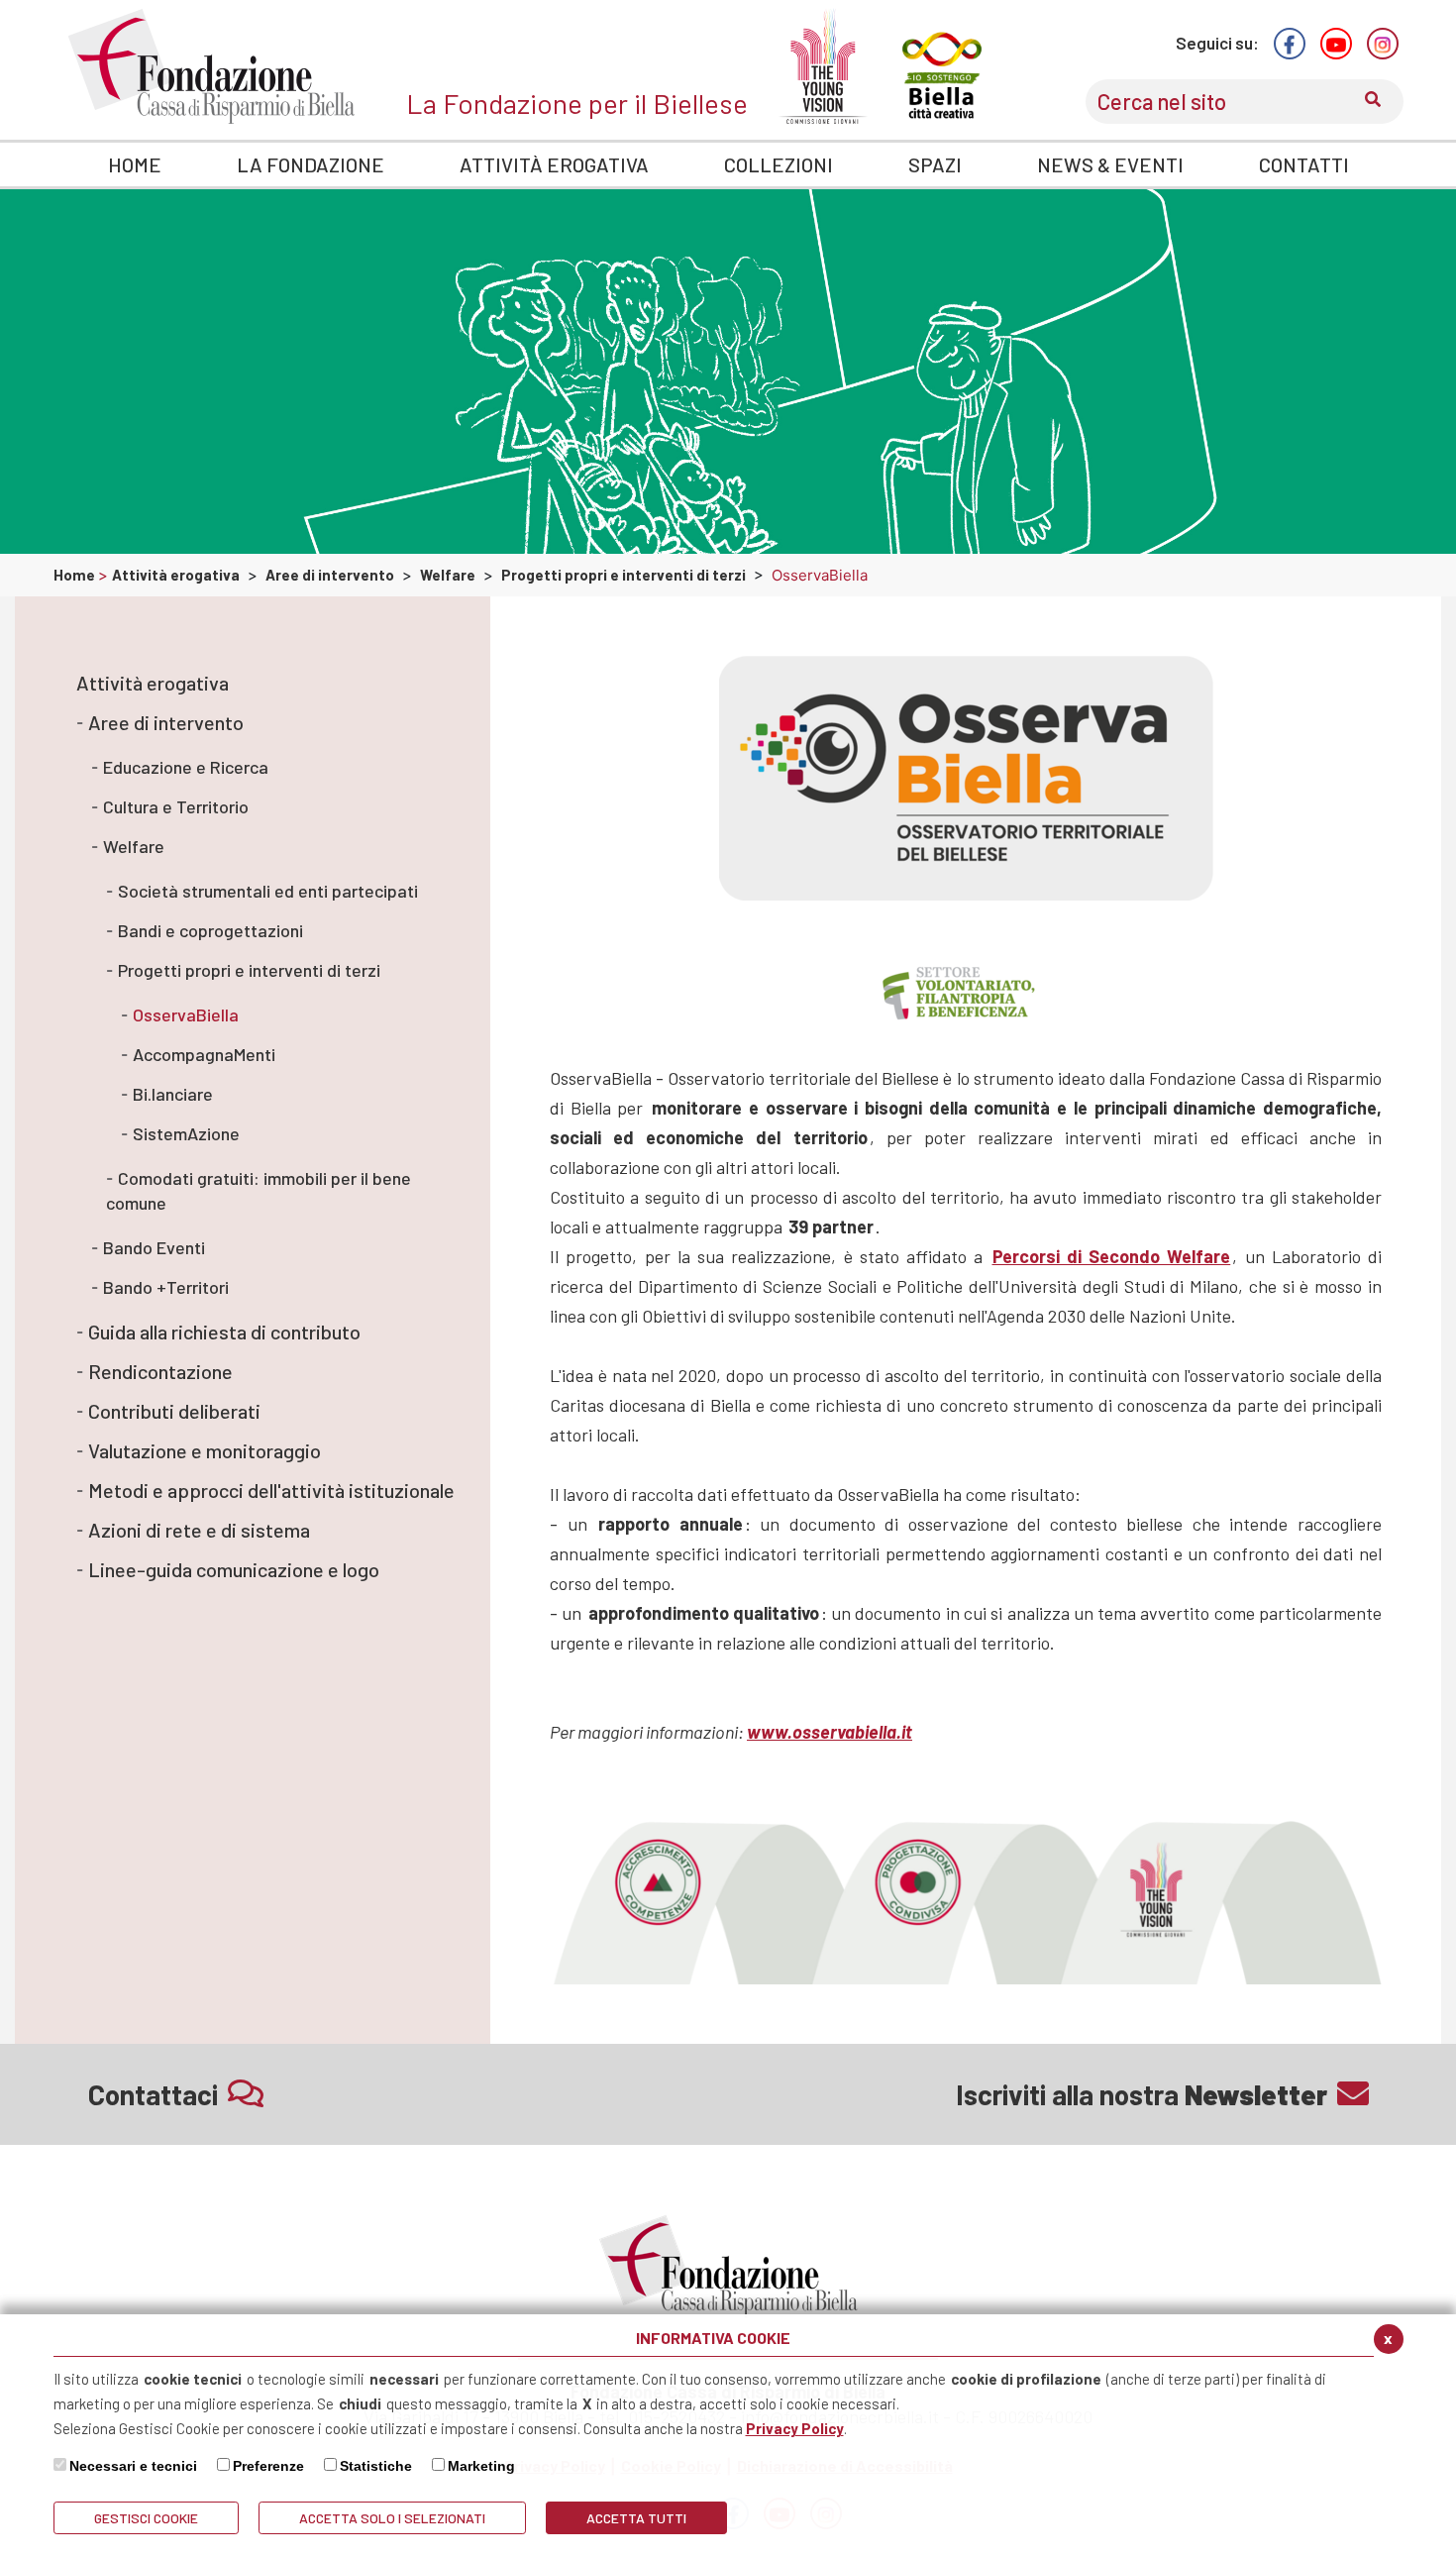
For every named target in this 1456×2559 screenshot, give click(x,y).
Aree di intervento (330, 575)
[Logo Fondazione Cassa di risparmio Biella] (211, 66)
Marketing (481, 2466)
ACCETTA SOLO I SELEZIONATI (392, 2518)
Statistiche (376, 2466)
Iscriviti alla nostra (1142, 2094)
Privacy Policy (795, 2428)
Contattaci (153, 2094)
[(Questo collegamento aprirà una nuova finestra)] (1290, 44)
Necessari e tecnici (133, 2466)
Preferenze (268, 2466)
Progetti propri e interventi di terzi (624, 575)
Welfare (448, 575)
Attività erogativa (176, 575)
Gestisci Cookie (146, 2518)
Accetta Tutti (636, 2518)
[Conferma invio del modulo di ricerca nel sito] (1373, 102)
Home (76, 575)
